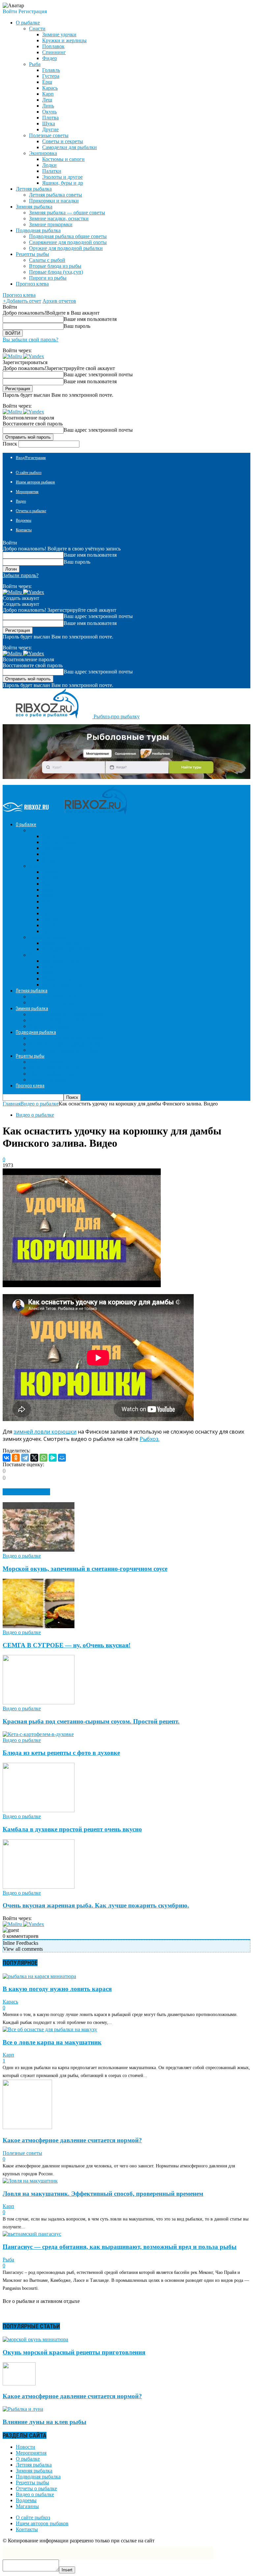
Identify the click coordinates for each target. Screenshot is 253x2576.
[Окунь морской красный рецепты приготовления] (35, 2339)
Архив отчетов (59, 301)
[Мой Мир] (62, 1458)
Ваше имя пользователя (90, 319)
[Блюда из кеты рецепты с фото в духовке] (38, 1734)
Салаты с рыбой (47, 260)
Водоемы (24, 520)
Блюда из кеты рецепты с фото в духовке (61, 1753)
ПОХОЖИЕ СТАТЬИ (26, 1492)
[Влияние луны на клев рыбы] (23, 2409)
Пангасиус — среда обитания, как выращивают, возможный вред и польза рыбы (120, 2247)
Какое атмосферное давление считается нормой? (72, 2140)
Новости (26, 2447)
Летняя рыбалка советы (56, 195)
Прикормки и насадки (54, 201)
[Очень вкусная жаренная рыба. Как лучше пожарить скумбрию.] (39, 1887)
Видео (21, 501)
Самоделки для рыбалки (70, 147)
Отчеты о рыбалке (31, 511)
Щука (49, 124)
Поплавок (53, 46)
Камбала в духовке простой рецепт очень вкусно (72, 1829)
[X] (34, 1458)
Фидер (50, 58)
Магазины (27, 2506)
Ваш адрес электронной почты (98, 374)
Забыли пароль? (21, 575)
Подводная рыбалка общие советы (68, 236)
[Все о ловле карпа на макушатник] (50, 2029)
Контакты (24, 530)
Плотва (50, 118)
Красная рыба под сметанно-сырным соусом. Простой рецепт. (91, 1721)
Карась (50, 88)
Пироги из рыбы (48, 278)
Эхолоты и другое (62, 177)
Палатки (52, 171)
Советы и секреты (63, 141)
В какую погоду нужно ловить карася (57, 1989)
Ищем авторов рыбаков (35, 482)
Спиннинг (54, 52)
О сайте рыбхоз (29, 473)
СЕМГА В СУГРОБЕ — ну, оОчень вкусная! (67, 1645)
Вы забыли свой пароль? (30, 340)
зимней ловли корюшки (45, 1432)
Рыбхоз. (150, 1439)
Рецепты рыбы (32, 2483)
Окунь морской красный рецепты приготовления (74, 2352)
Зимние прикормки (51, 224)
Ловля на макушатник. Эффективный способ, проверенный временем (103, 2194)
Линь (48, 106)
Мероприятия (27, 492)
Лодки (49, 165)
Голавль (51, 70)
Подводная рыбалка (38, 2477)
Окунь (49, 112)
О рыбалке (28, 2459)
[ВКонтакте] (7, 1458)
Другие (50, 129)
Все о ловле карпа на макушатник (52, 2042)
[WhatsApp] (43, 1458)
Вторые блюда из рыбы (55, 266)
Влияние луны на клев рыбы (44, 2422)
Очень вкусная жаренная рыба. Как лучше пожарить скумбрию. (96, 1905)
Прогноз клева (32, 284)
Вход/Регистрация (31, 458)
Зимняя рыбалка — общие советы (67, 213)
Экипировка (43, 153)
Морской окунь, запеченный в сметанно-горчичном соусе (85, 1569)
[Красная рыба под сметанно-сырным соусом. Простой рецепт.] (39, 1703)
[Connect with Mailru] (13, 356)
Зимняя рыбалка (34, 2471)
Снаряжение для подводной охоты (68, 242)
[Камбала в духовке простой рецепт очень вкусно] (39, 1810)
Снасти (37, 29)
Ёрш (47, 82)
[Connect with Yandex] (34, 356)
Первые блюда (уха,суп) (56, 272)
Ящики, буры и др (63, 183)
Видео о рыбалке (35, 1115)
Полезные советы (49, 135)
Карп (48, 94)
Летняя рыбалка (34, 2465)
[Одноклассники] (16, 1458)
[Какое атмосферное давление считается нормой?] (27, 2127)
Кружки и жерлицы (64, 40)
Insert (67, 2570)
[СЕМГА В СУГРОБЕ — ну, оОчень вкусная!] (39, 1626)
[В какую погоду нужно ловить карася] (39, 1976)
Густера (51, 76)
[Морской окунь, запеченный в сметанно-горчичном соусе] (39, 1550)
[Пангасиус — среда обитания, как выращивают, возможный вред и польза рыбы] (32, 2234)
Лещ (47, 100)
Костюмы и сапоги (63, 159)
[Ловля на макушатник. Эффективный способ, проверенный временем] (30, 2181)
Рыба (35, 64)
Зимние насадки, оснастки (59, 218)
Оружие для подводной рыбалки (66, 248)
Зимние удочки (59, 34)
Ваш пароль (77, 326)
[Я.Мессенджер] (53, 1458)
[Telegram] (25, 1458)
